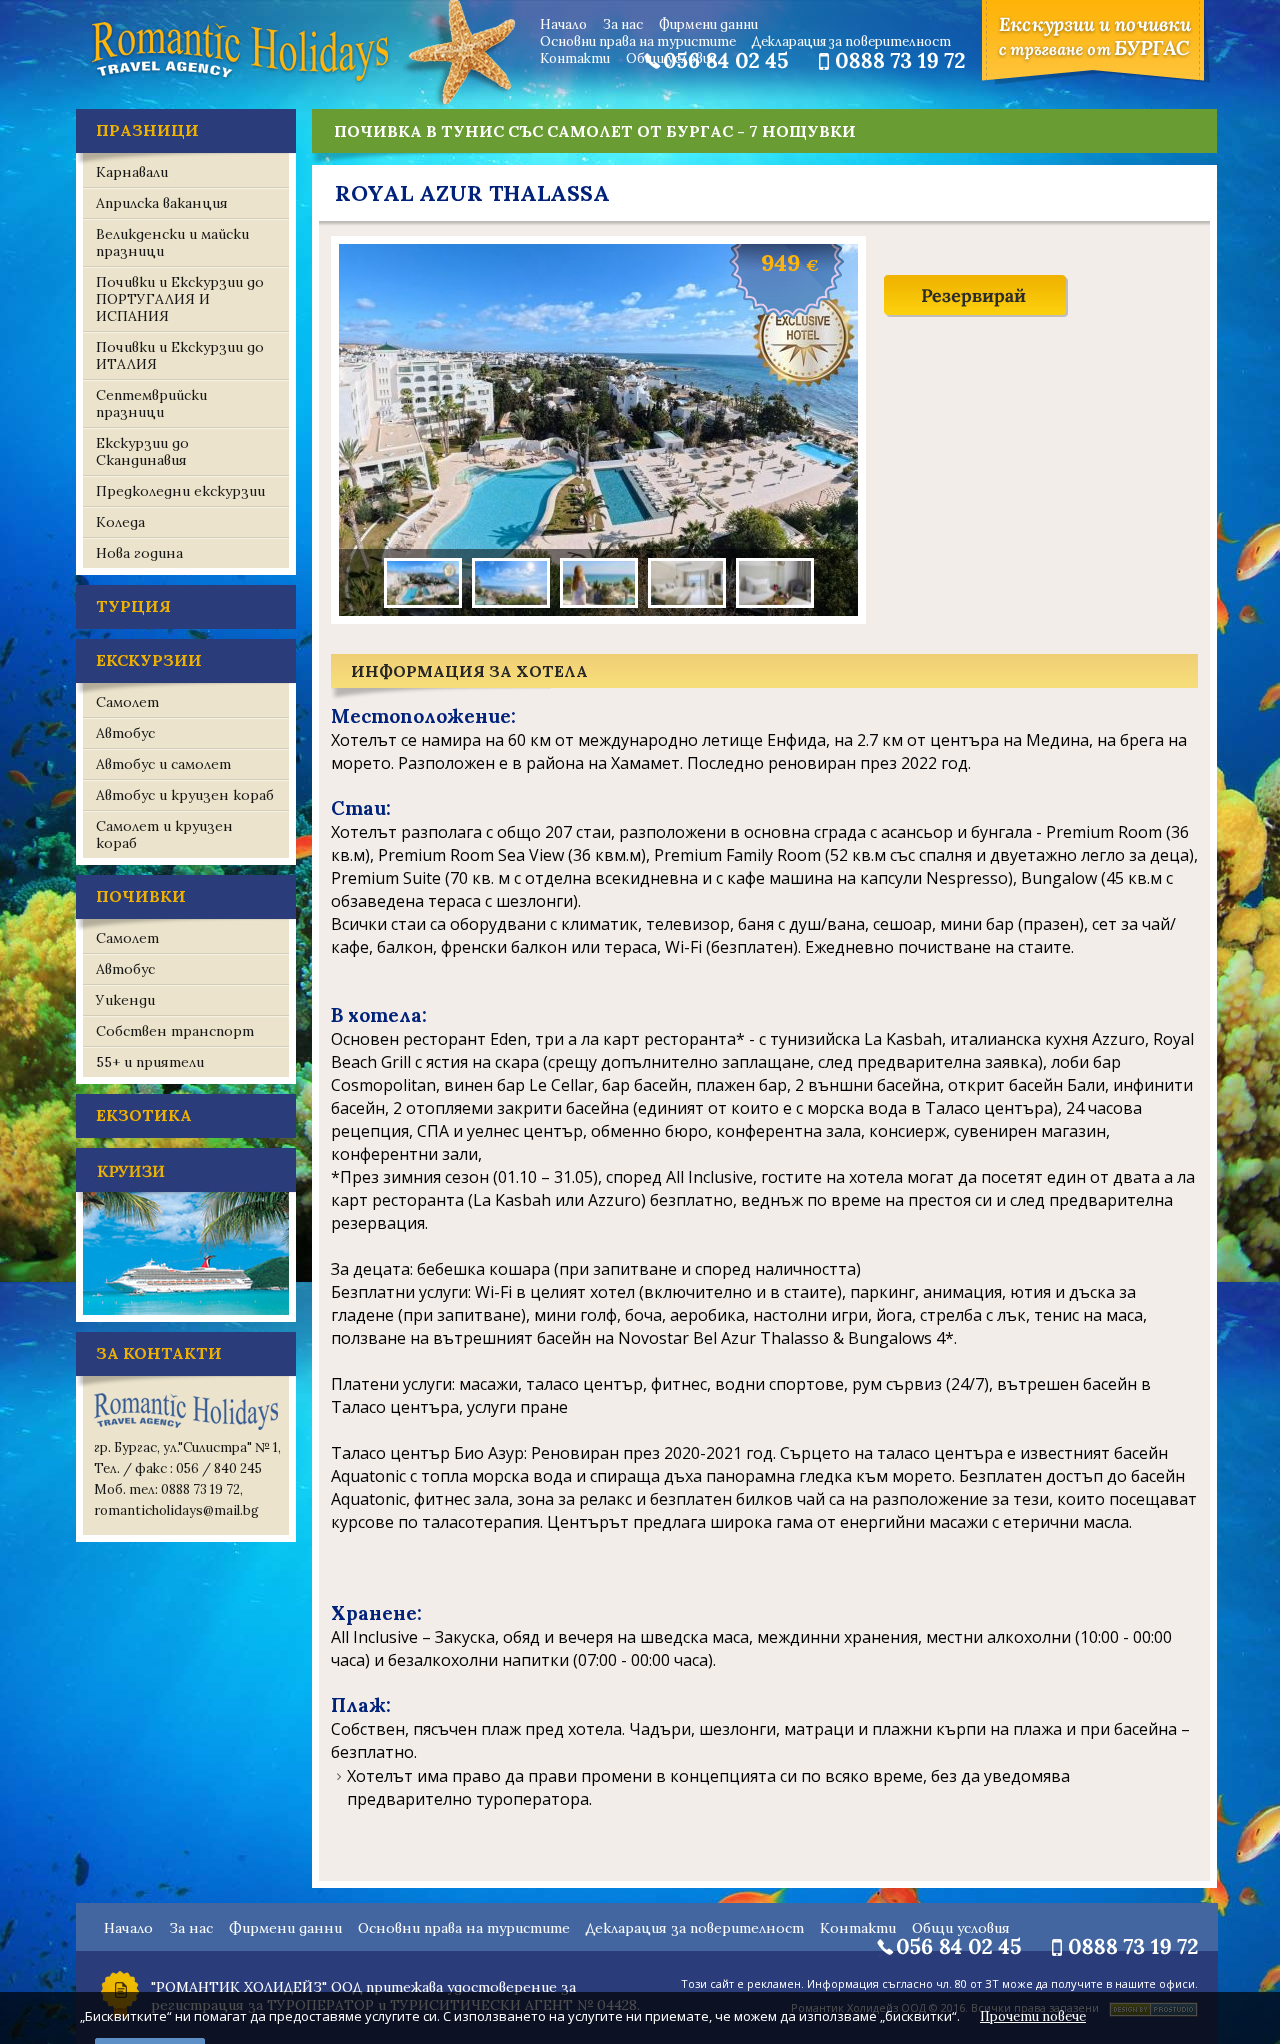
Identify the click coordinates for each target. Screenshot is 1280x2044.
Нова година (139, 553)
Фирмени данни (708, 24)
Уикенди (125, 1000)
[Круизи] (186, 1317)
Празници (147, 130)
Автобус (125, 733)
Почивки (141, 896)
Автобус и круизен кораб (185, 795)
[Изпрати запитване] (976, 315)
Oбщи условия (671, 58)
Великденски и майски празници (172, 242)
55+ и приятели (150, 1062)
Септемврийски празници (151, 403)
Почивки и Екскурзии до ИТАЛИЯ (180, 355)
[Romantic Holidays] (240, 80)
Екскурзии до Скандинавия (142, 451)
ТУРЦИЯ (133, 606)
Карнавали (132, 172)
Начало (563, 24)
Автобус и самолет (163, 764)
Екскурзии (149, 660)
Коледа (120, 522)
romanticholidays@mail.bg (176, 1510)
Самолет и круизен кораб (164, 834)
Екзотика (144, 1115)
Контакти (575, 58)
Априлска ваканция (162, 203)
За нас (623, 24)
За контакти (159, 1353)
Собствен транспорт (175, 1031)
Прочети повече (1033, 2016)
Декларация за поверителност (851, 41)
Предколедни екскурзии (180, 491)
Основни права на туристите (638, 41)
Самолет (127, 702)
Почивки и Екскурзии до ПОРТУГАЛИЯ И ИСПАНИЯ (180, 299)
